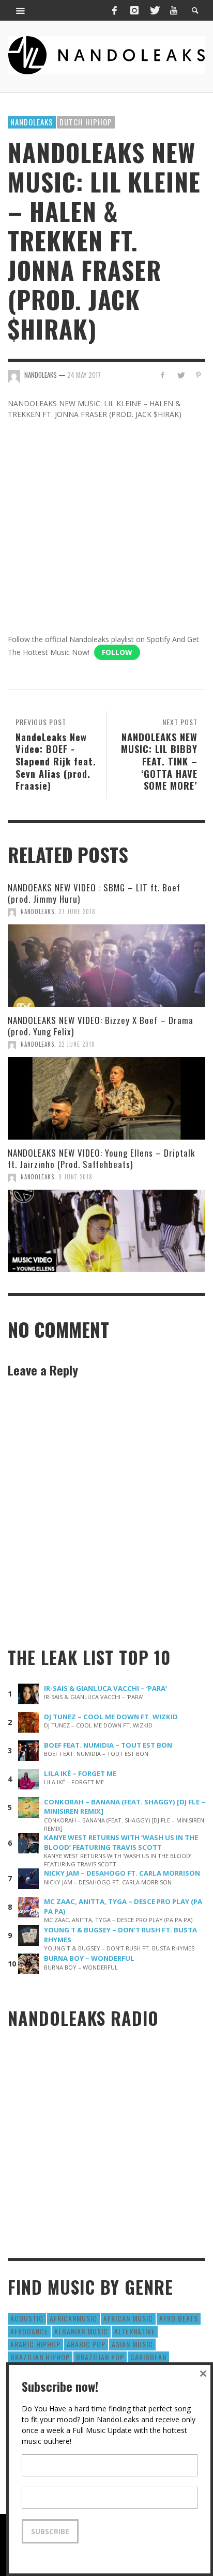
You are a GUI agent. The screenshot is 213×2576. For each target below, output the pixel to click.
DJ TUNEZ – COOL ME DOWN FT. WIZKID (111, 1717)
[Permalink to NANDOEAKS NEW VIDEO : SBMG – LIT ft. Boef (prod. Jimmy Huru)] (106, 966)
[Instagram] (134, 10)
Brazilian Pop (100, 2357)
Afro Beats (179, 2318)
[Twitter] (154, 10)
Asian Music (132, 2344)
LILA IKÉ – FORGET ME (80, 1773)
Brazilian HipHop (40, 2357)
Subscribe (50, 2531)
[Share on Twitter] (180, 375)
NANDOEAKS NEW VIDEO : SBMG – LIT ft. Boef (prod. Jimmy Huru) (94, 893)
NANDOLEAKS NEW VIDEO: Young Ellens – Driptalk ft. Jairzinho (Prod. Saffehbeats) (101, 1158)
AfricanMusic (73, 2318)
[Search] (21, 10)
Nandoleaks (32, 122)
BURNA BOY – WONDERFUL (89, 1958)
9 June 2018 (75, 1177)
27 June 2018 (77, 911)
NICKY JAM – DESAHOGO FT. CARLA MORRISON (122, 1873)
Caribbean (148, 2357)
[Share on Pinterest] (198, 375)
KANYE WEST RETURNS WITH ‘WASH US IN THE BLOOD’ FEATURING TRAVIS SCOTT (121, 1842)
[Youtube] (174, 10)
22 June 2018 (77, 1044)
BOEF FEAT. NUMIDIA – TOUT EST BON (108, 1745)
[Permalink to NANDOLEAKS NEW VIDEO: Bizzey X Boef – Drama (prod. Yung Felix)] (106, 1098)
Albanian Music (81, 2331)
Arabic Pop (86, 2344)
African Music (128, 2318)
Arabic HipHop (35, 2344)
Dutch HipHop (86, 122)
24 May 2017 (84, 375)
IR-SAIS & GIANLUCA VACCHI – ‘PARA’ (105, 1688)
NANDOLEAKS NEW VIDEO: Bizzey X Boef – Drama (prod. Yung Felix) (101, 1026)
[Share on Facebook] (163, 375)
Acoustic (27, 2318)
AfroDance (29, 2331)
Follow (117, 652)
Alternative (135, 2331)
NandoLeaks (37, 911)
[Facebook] (114, 10)
